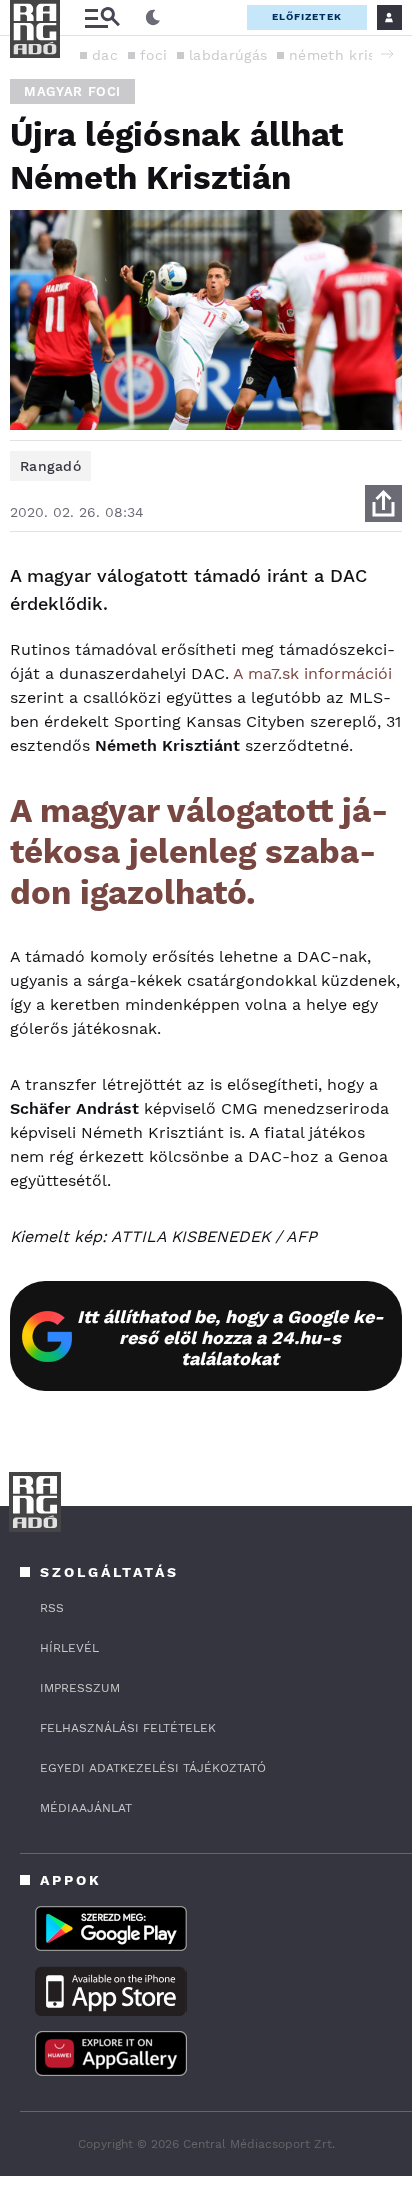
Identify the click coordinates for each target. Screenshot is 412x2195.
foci (153, 55)
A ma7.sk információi (312, 673)
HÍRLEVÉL (69, 1648)
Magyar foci (72, 91)
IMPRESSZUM (80, 1688)
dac (105, 55)
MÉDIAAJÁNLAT (86, 1808)
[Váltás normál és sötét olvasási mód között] (153, 18)
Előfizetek (307, 16)
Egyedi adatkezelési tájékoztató (153, 1768)
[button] (387, 54)
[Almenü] (102, 17)
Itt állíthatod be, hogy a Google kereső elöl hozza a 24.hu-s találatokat (230, 1337)
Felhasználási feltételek (128, 1728)
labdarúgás (228, 55)
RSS (52, 1608)
